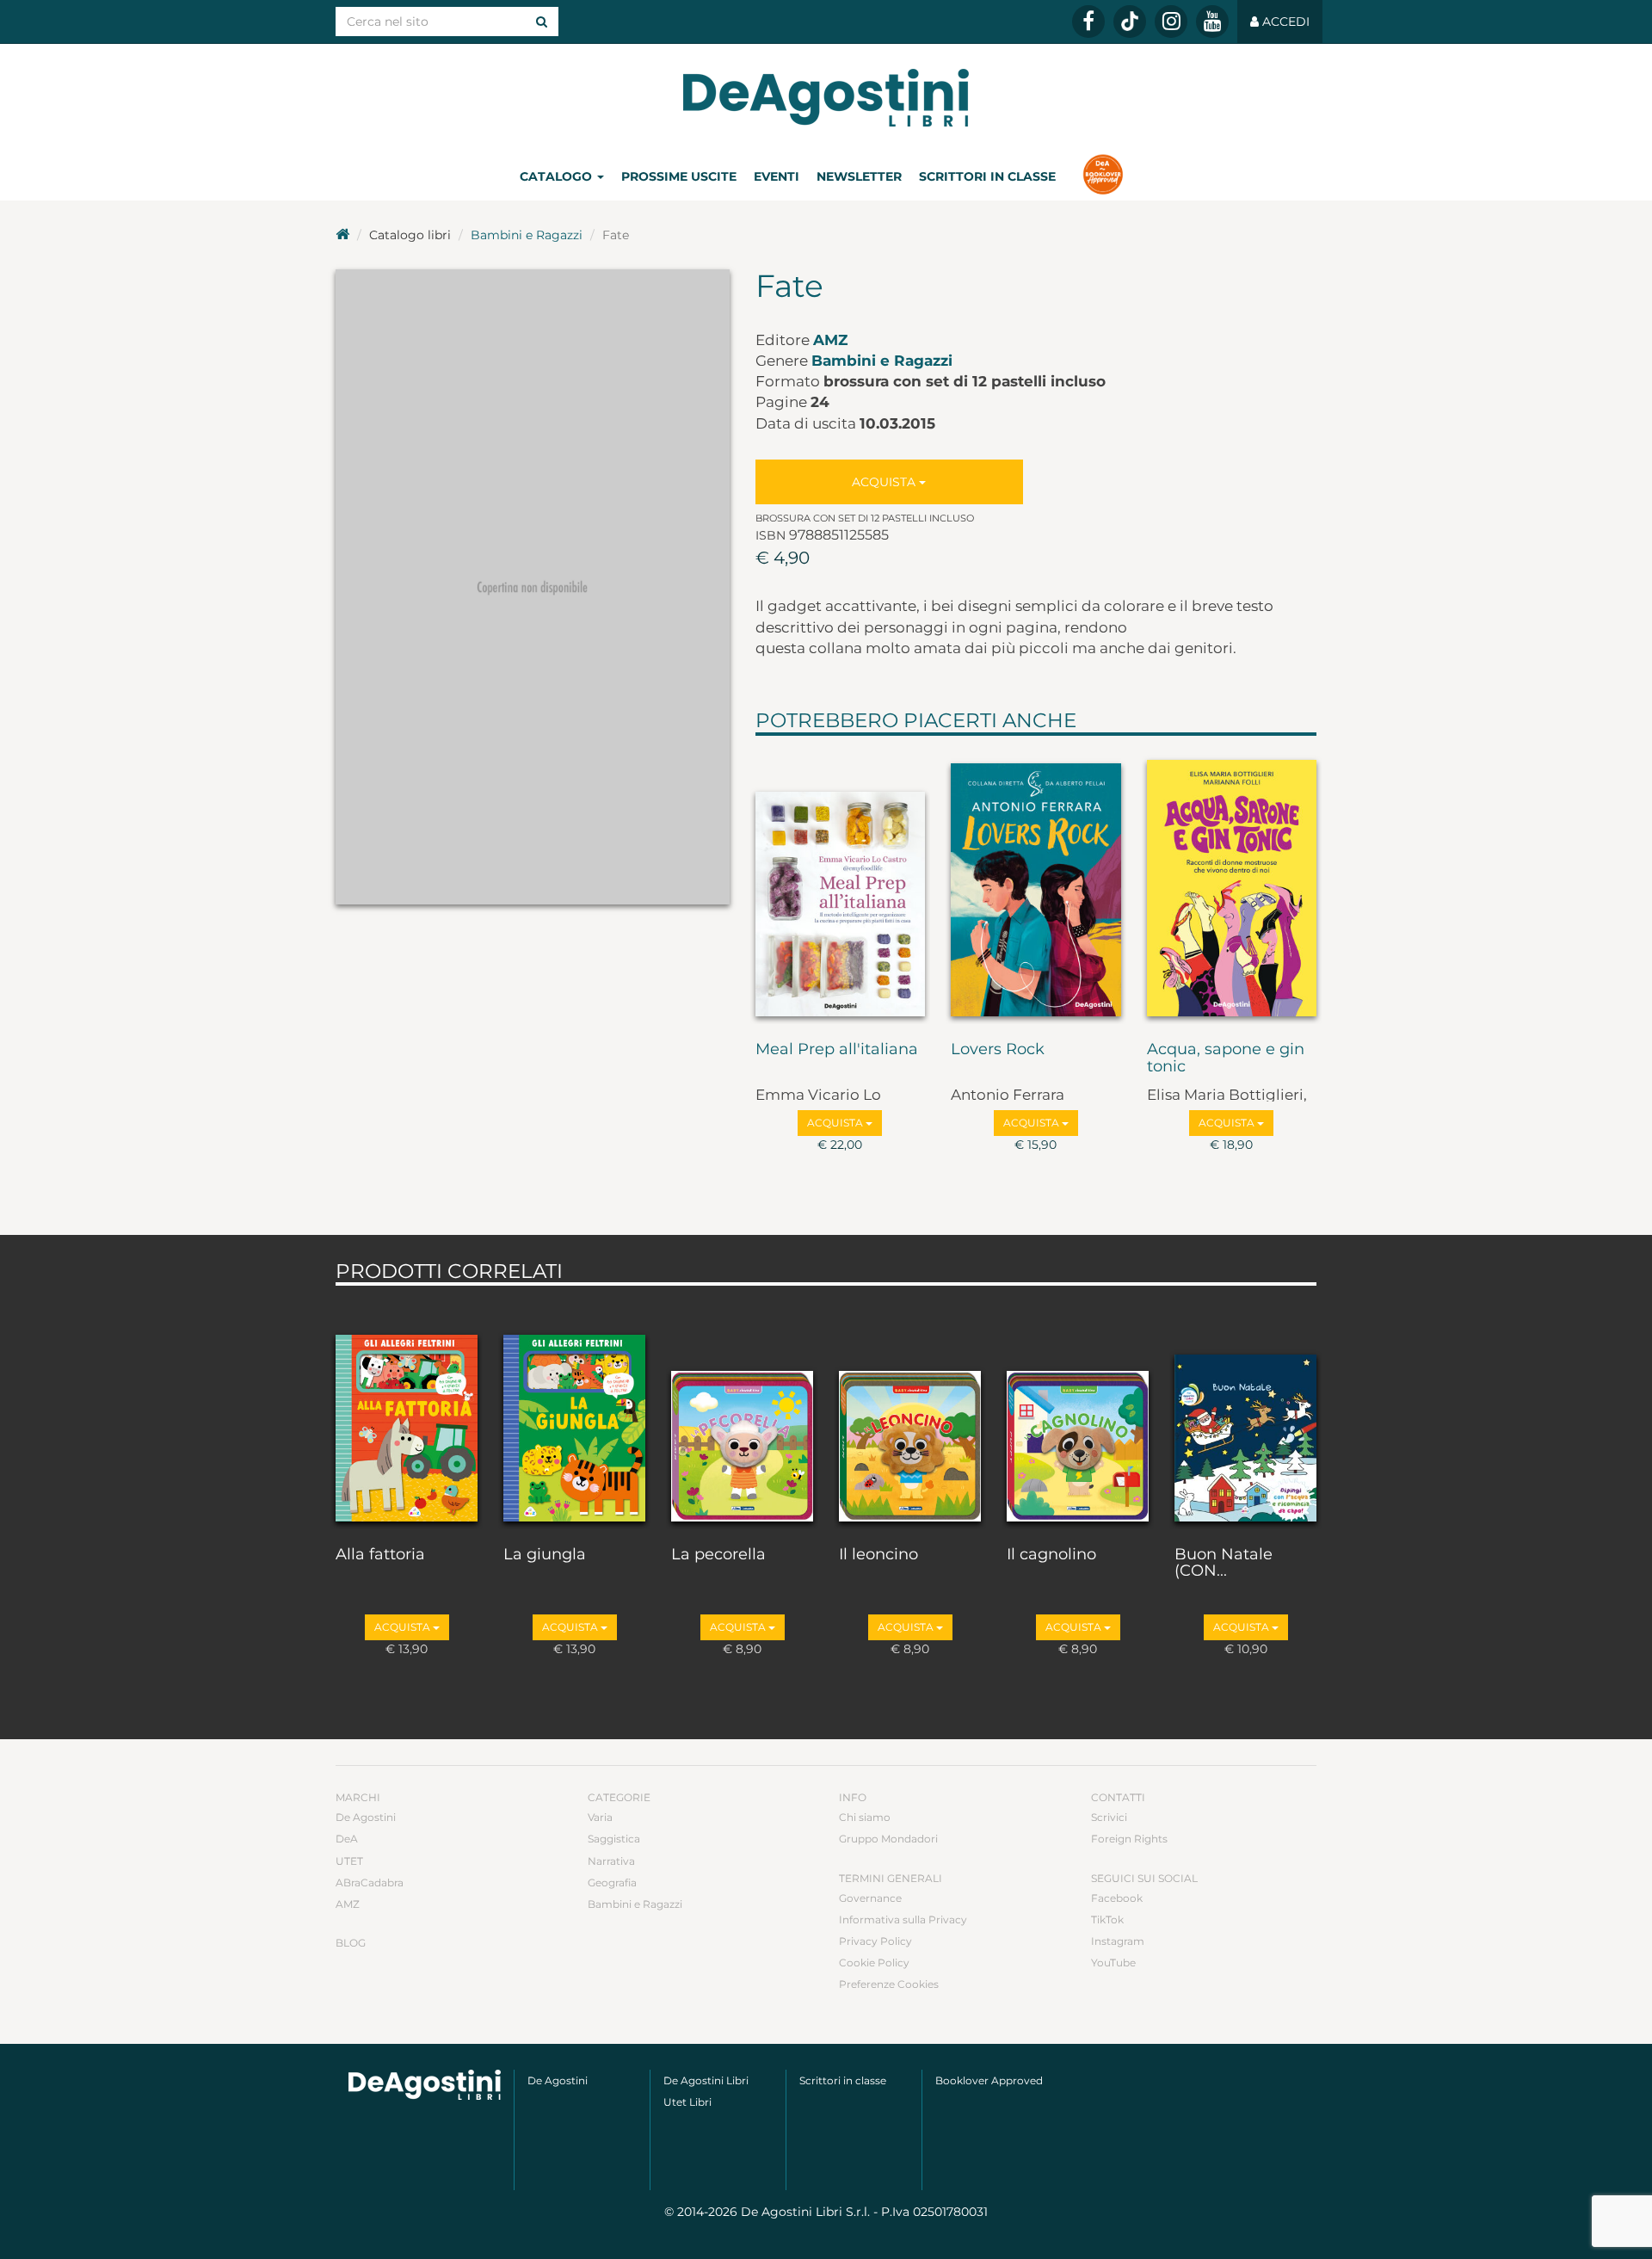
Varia (600, 1817)
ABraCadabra (370, 1882)
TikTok (1107, 1920)
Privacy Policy (875, 1941)
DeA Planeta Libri (826, 98)
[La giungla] (574, 1411)
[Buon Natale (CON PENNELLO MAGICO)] (1245, 1411)
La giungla (545, 1555)
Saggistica (614, 1839)
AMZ (830, 340)
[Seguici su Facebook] (1088, 22)
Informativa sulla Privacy (903, 1920)
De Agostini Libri (706, 2080)
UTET (349, 1861)
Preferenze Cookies (889, 1984)
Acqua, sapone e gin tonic (1226, 1059)
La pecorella (718, 1555)
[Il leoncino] (910, 1411)
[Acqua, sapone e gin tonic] (1232, 885)
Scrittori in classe (987, 176)
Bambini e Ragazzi (527, 235)
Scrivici (1109, 1817)
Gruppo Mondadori (888, 1839)
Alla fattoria (380, 1555)
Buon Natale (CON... (1224, 1564)
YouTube (1113, 1963)
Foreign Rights (1129, 1839)
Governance (870, 1898)
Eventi (777, 176)
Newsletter (859, 176)
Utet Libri (687, 2102)
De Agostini (366, 1817)
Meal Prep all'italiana (837, 1050)
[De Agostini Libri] (342, 235)
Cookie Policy (874, 1963)
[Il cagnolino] (1078, 1411)
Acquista (885, 482)
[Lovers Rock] (1036, 885)
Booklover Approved (989, 2080)
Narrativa (611, 1861)
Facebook (1117, 1898)
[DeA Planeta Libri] (425, 2085)
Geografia (612, 1882)
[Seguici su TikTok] (1130, 22)
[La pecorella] (742, 1411)
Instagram (1118, 1941)
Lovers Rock (998, 1050)
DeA (347, 1839)
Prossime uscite (679, 176)
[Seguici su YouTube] (1212, 22)
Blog (351, 1943)
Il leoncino (878, 1555)
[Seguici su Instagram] (1171, 22)
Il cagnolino (1051, 1555)
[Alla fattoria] (407, 1411)
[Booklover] (1103, 176)
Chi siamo (865, 1817)
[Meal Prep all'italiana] (841, 885)
